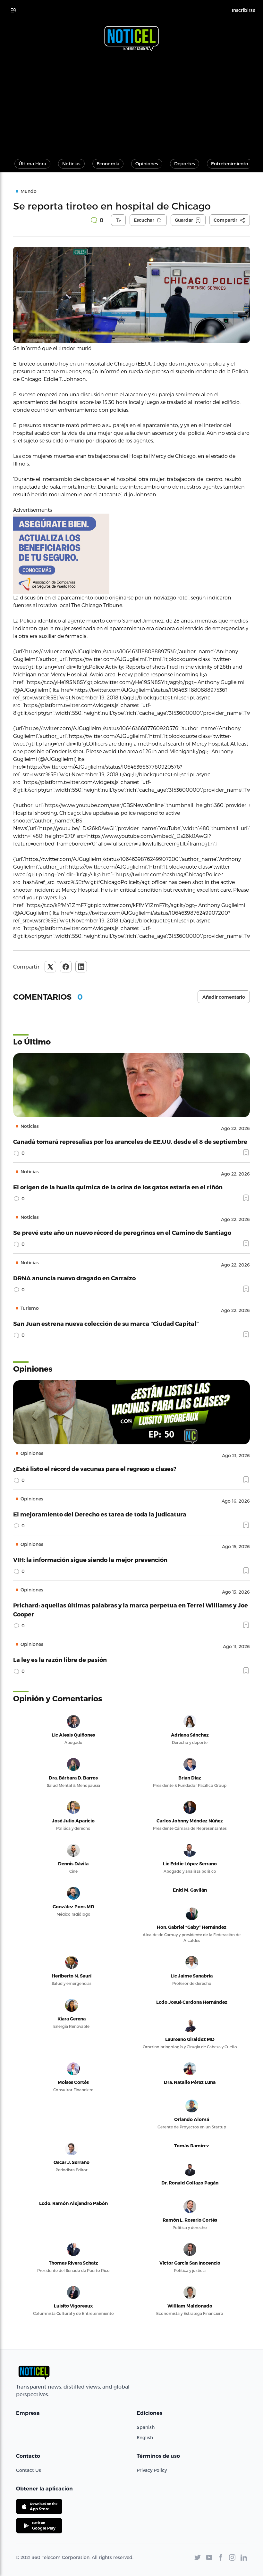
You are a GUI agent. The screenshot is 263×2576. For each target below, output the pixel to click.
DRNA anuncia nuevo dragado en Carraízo (74, 1278)
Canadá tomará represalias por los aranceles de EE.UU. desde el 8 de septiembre (130, 1141)
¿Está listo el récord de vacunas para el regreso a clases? (95, 1469)
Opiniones (147, 164)
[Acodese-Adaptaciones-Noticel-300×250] (131, 554)
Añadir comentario (224, 997)
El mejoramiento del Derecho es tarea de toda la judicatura (100, 1514)
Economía (108, 164)
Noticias (71, 164)
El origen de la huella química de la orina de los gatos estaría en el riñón (118, 1187)
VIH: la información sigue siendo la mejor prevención (90, 1560)
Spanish (146, 2427)
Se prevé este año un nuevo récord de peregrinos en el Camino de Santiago (122, 1232)
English (145, 2437)
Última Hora (32, 164)
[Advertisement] (131, 102)
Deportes (185, 164)
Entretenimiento (230, 164)
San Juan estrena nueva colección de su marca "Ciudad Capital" (106, 1323)
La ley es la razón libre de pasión (60, 1660)
